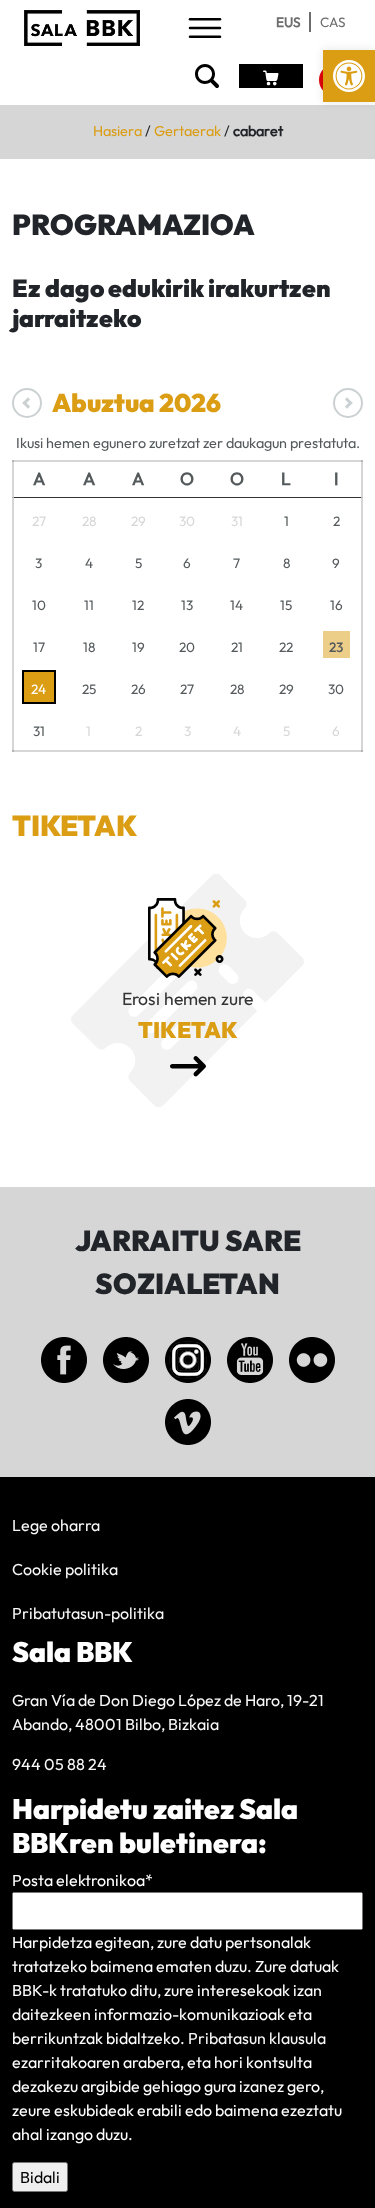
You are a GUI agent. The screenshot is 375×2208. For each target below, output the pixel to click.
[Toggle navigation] (205, 29)
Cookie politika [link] (65, 1569)
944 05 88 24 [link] (59, 1764)
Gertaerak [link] (187, 131)
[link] (349, 76)
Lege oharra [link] (56, 1525)
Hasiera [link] (117, 131)
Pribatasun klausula (257, 2038)
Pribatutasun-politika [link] (88, 1613)
